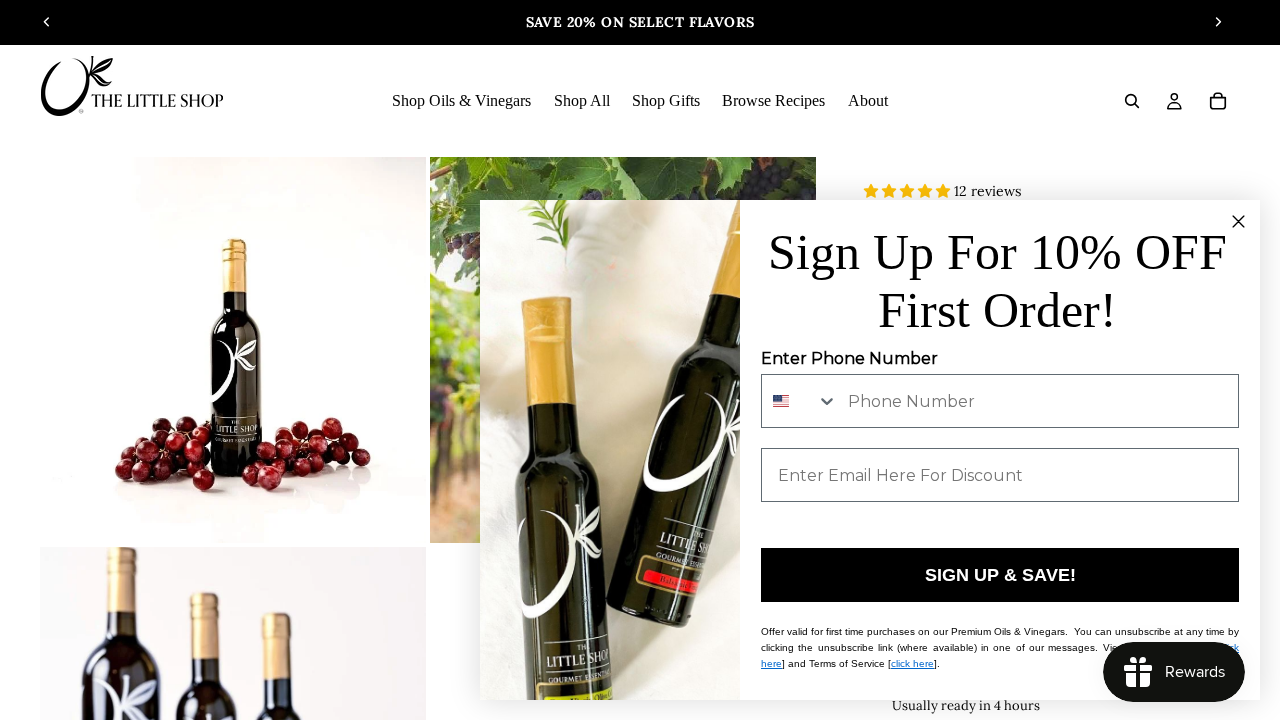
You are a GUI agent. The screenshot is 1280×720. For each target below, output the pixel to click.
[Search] (1132, 101)
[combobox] (800, 401)
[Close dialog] (1238, 221)
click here (912, 663)
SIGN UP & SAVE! (1000, 575)
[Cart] (1218, 101)
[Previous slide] (47, 22)
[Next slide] (1218, 22)
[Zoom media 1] (233, 350)
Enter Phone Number (849, 358)
